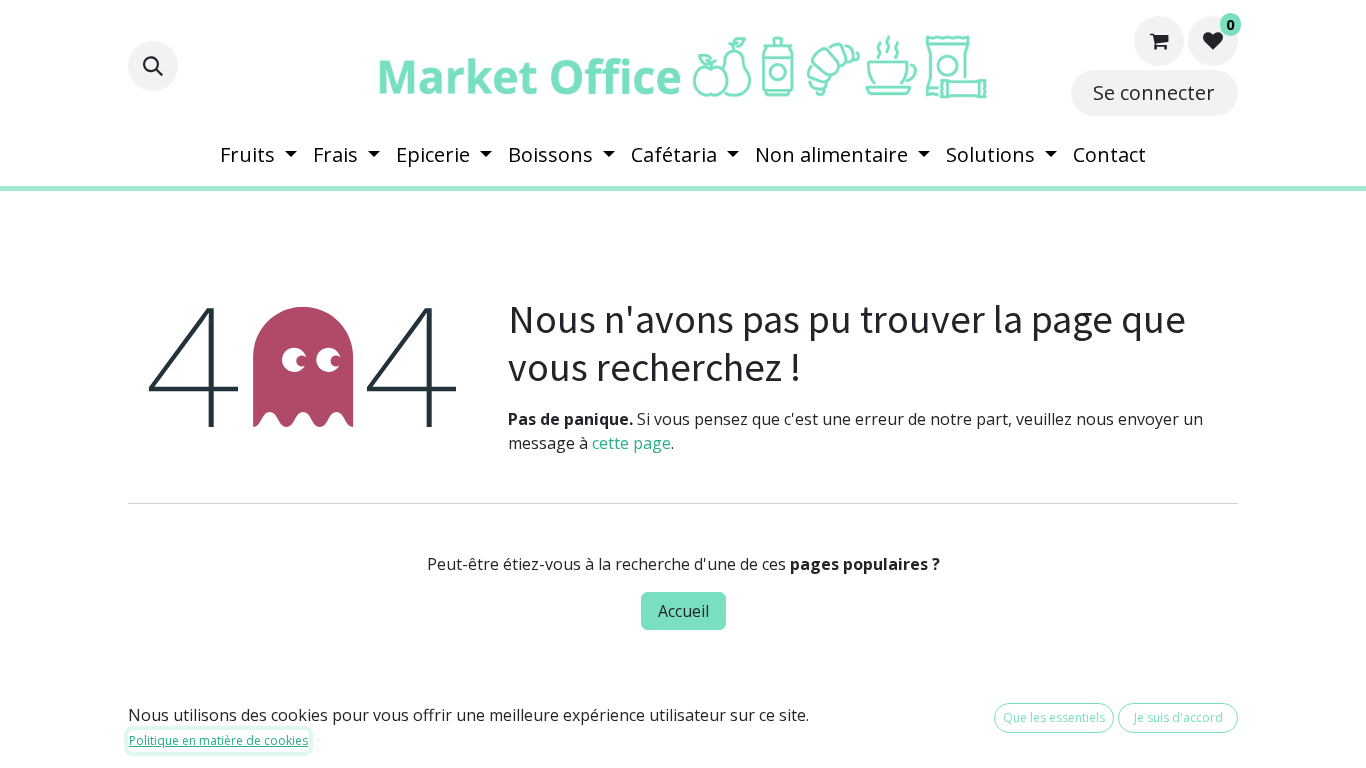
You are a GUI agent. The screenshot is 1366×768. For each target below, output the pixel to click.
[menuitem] (258, 155)
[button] (153, 66)
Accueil (683, 611)
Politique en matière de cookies (218, 740)
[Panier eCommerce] (1159, 41)
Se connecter (1154, 92)
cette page (631, 443)
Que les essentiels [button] (1054, 717)
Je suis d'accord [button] (1178, 717)
